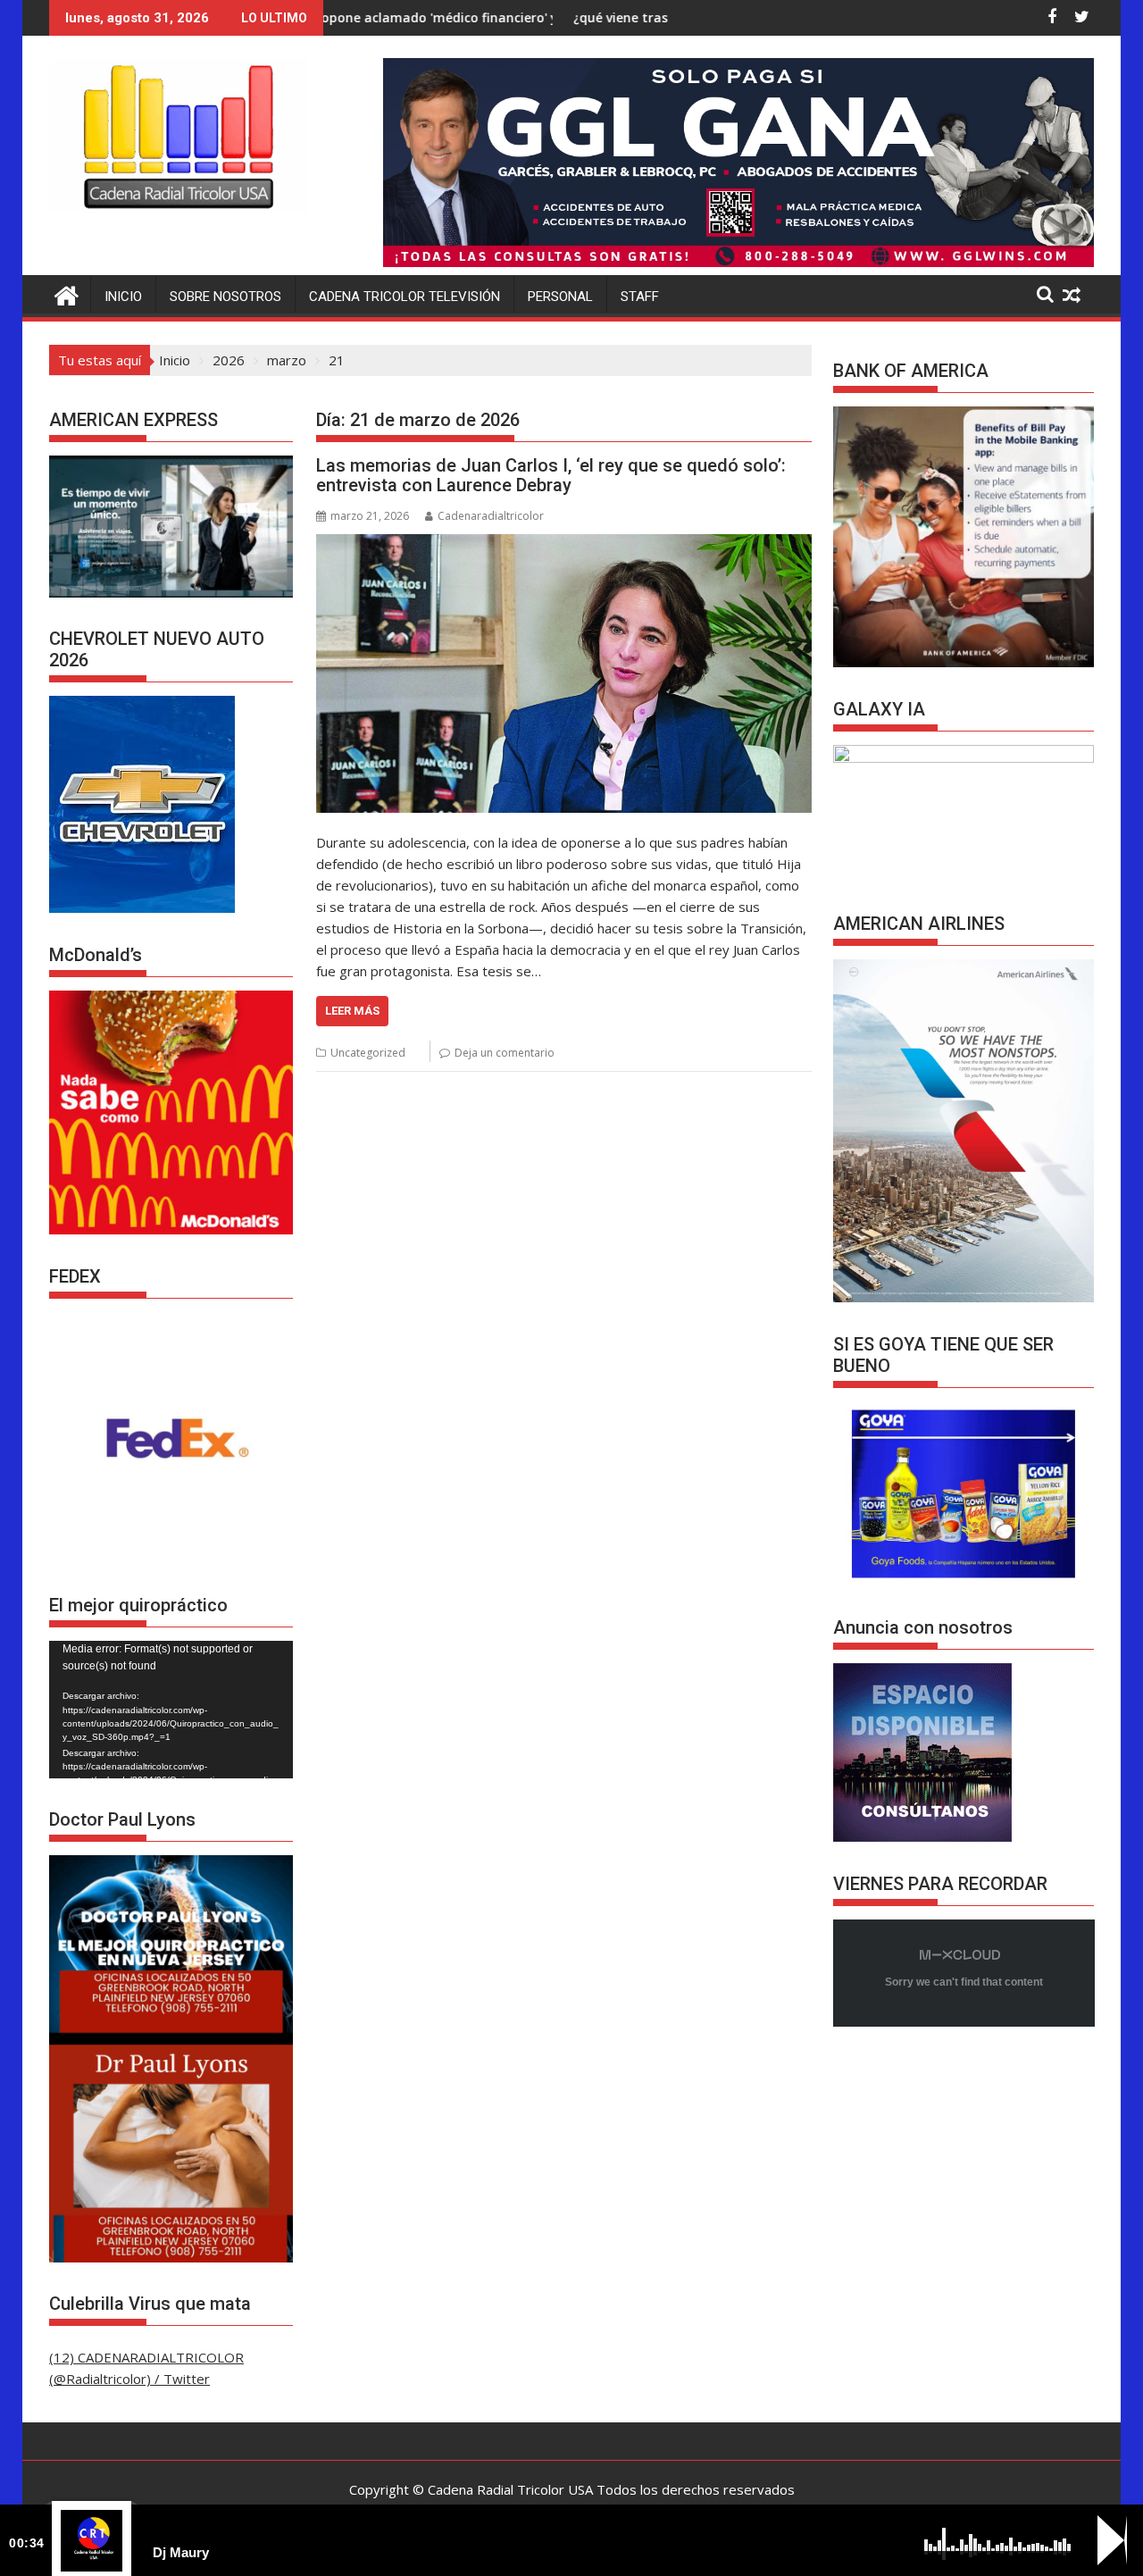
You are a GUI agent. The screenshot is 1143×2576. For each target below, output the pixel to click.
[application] (171, 1710)
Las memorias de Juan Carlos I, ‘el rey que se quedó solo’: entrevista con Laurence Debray (551, 475)
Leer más (352, 1011)
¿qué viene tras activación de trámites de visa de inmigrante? (633, 17)
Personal (560, 297)
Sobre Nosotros (225, 297)
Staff (640, 297)
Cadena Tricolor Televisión (405, 297)
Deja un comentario (505, 1053)
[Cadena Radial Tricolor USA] (67, 293)
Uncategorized (368, 1053)
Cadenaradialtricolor (491, 516)
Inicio (123, 297)
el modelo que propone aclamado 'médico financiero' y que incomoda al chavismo (339, 17)
